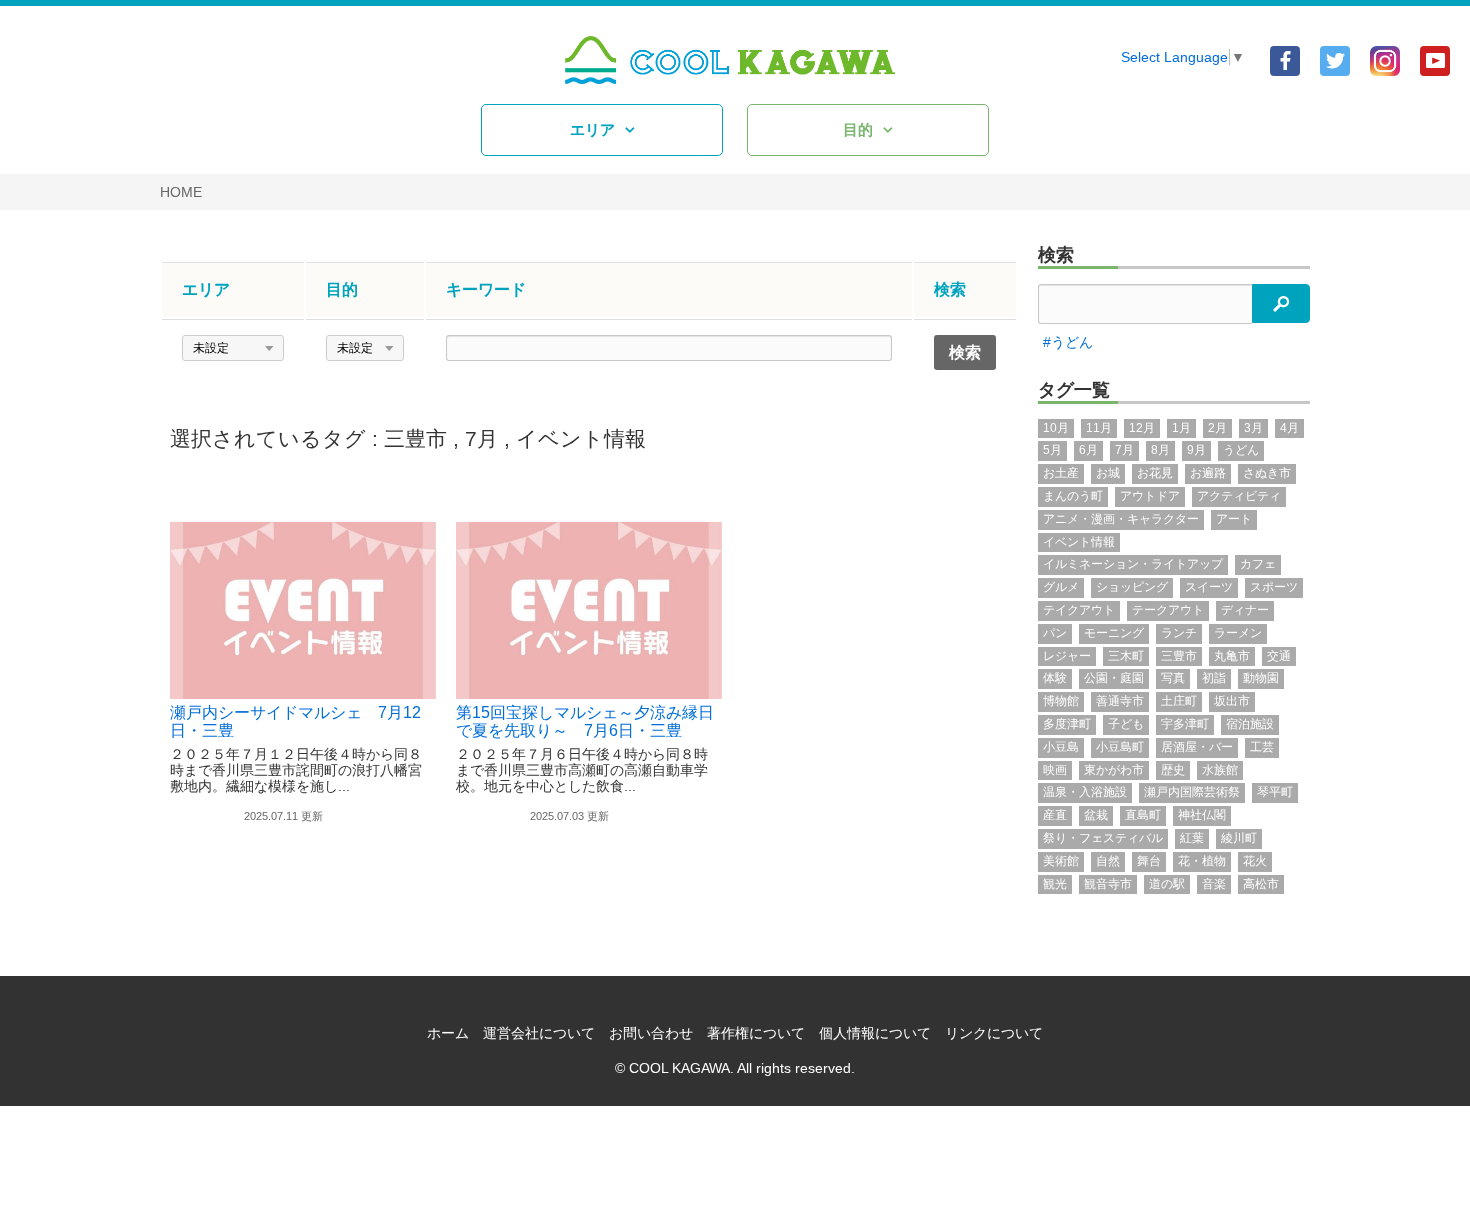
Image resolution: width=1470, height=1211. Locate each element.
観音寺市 (1108, 884)
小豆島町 (1120, 747)
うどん (1241, 450)
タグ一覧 (1074, 390)
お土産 (1061, 473)
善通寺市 (1120, 701)
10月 (1056, 428)
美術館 (1061, 861)
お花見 (1155, 473)
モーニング (1114, 633)
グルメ (1061, 587)
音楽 (1214, 884)
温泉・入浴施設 (1085, 792)
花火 (1255, 861)
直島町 (1143, 815)
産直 (1055, 815)
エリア (592, 129)
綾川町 (1239, 838)
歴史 (1173, 770)
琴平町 (1275, 792)
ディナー (1245, 610)
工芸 (1262, 747)
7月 (481, 438)
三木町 (1126, 656)
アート (1234, 519)
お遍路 (1208, 473)
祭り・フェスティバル (1103, 838)
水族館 (1220, 770)
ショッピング (1132, 587)
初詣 (1214, 678)
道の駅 (1167, 884)
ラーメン (1238, 633)
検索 (1056, 255)
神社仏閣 (1202, 815)
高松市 (1261, 884)
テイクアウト (1079, 610)
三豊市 (415, 438)
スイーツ (1209, 587)
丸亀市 (1232, 656)
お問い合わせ (651, 1033)
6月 (1088, 450)
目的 (858, 129)
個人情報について (875, 1033)
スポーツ (1274, 587)
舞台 (1149, 861)
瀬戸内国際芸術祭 (1192, 792)
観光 (1055, 884)
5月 (1052, 450)
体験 (1055, 678)
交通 (1279, 656)
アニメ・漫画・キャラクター (1121, 519)
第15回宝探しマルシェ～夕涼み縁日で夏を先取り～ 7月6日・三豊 (585, 721)
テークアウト (1168, 610)
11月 (1099, 428)
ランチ (1179, 633)
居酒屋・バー (1197, 747)
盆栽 (1096, 815)
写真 (1173, 678)
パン (1055, 633)
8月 (1160, 450)
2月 (1217, 428)
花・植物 (1202, 861)
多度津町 (1067, 724)
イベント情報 (581, 438)
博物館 (1061, 701)
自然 (1108, 861)
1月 (1181, 428)
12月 (1142, 428)
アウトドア (1150, 496)
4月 (1289, 428)
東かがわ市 (1114, 770)
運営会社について (539, 1033)
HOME (181, 192)
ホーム (448, 1033)
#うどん (1068, 342)
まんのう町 (1073, 496)
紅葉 (1192, 838)
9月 (1196, 450)
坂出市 (1232, 701)
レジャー (1067, 656)
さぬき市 (1267, 473)
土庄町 (1179, 701)
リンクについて (994, 1033)
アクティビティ (1239, 496)
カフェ (1258, 564)
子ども (1126, 724)
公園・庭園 (1114, 678)
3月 (1253, 428)
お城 (1108, 473)
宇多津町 (1185, 724)
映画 (1055, 770)
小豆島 (1061, 747)
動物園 (1261, 678)
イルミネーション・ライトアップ (1133, 564)
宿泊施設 (1250, 724)
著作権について (756, 1033)
